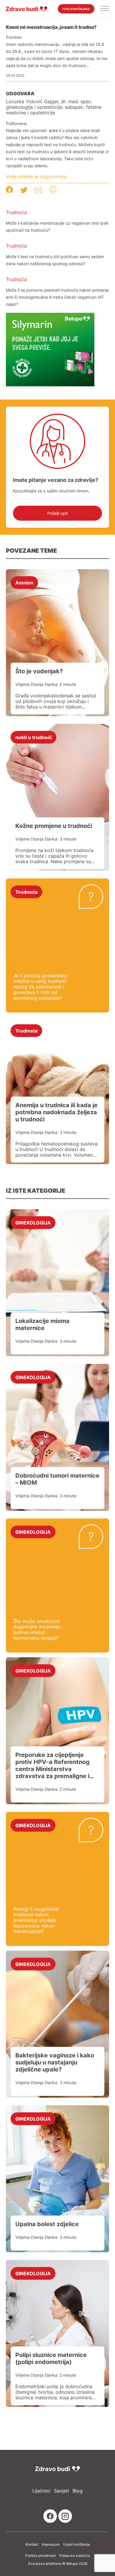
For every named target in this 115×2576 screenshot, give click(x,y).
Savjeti (61, 2491)
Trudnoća (16, 212)
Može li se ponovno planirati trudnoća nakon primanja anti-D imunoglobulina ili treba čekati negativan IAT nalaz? (57, 297)
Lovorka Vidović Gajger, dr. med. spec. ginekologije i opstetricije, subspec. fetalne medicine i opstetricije (54, 107)
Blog (78, 2491)
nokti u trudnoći (33, 737)
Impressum (51, 2545)
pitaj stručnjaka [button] (76, 9)
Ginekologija (33, 1222)
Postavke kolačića (75, 2556)
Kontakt (32, 2545)
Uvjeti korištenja (77, 2545)
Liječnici (41, 2491)
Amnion (24, 582)
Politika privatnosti (40, 2556)
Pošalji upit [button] (57, 513)
